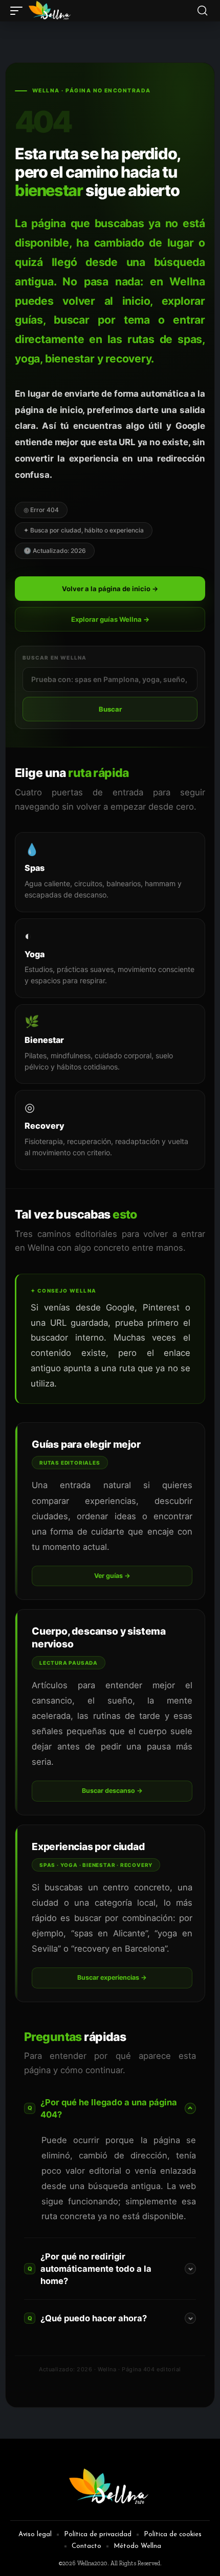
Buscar (110, 709)
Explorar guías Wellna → (110, 619)
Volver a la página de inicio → (110, 589)
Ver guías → (112, 1576)
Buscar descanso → (112, 1791)
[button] (19, 11)
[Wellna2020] (50, 11)
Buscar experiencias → (112, 1977)
